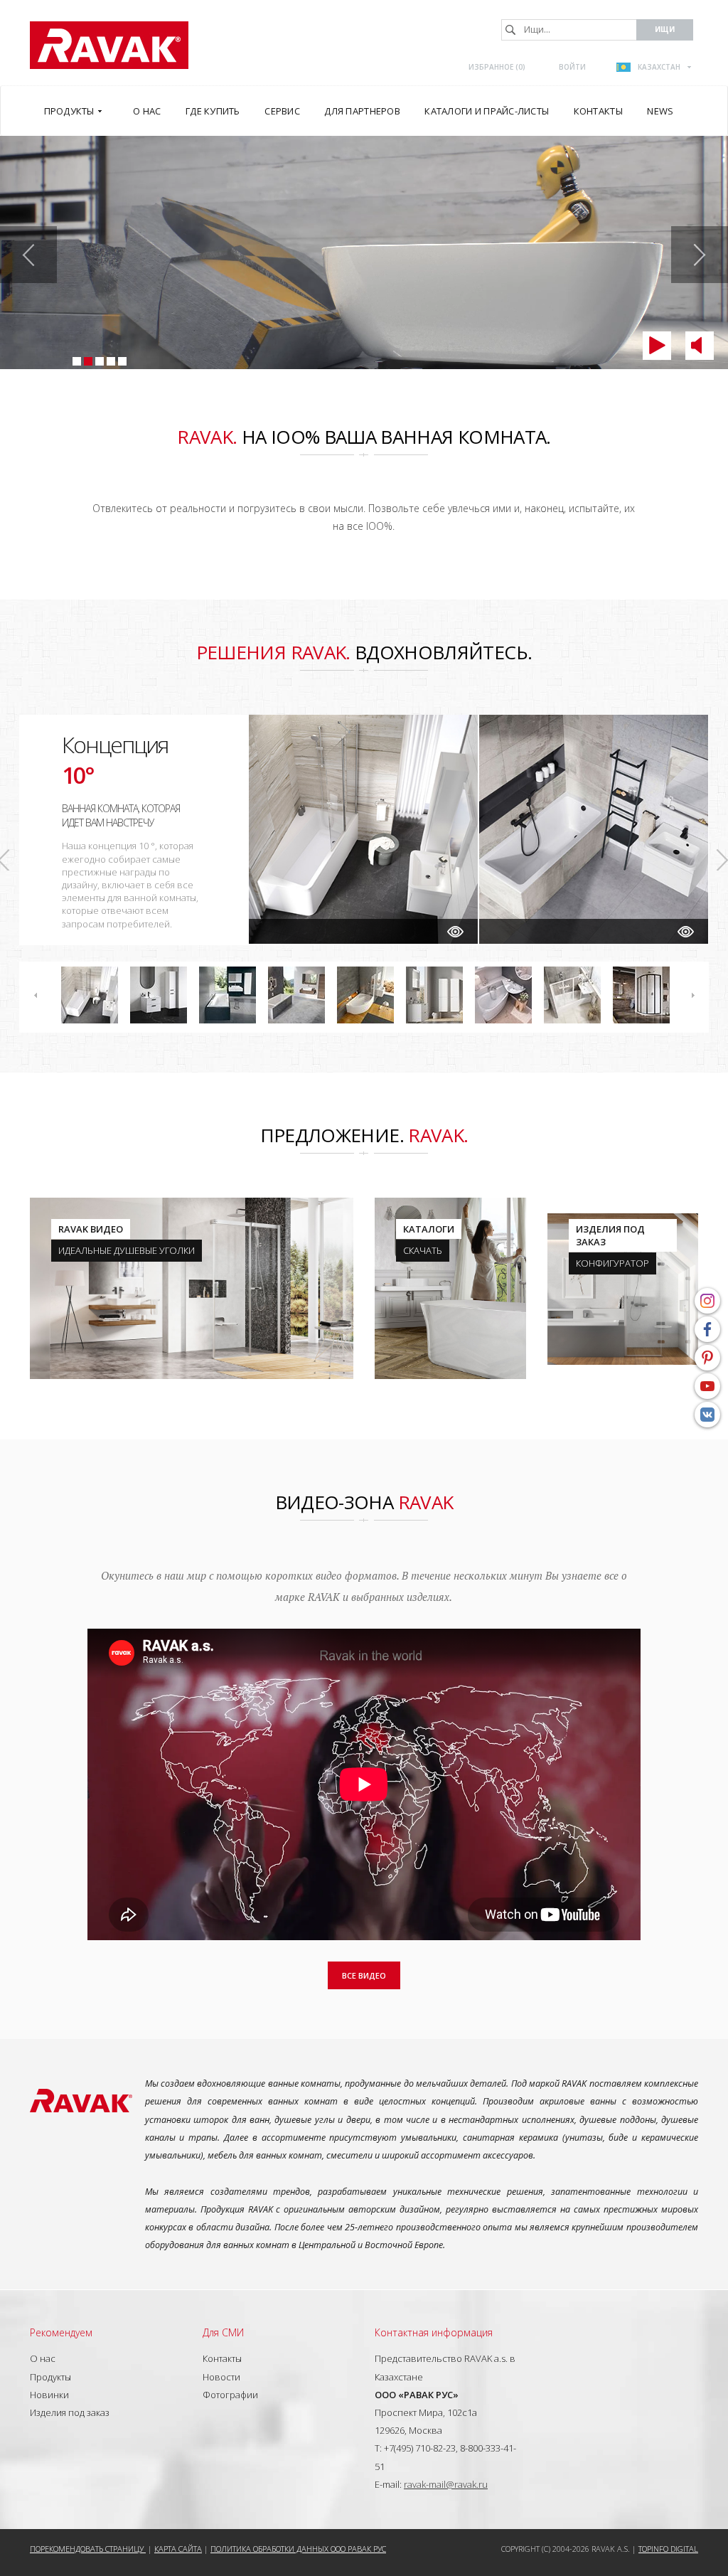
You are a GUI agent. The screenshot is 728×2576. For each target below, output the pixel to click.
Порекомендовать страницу (88, 2549)
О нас (43, 2358)
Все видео (364, 1975)
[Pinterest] (707, 1358)
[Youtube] (707, 1386)
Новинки (49, 2395)
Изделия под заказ (70, 2412)
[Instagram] (707, 1301)
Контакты (222, 2358)
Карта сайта (178, 2549)
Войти (572, 67)
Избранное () (497, 67)
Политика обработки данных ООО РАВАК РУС (298, 2549)
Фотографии (230, 2395)
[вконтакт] (707, 1415)
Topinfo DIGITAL (668, 2549)
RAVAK (109, 45)
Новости (221, 2377)
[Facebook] (707, 1329)
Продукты (50, 2377)
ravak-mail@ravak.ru (446, 2484)
